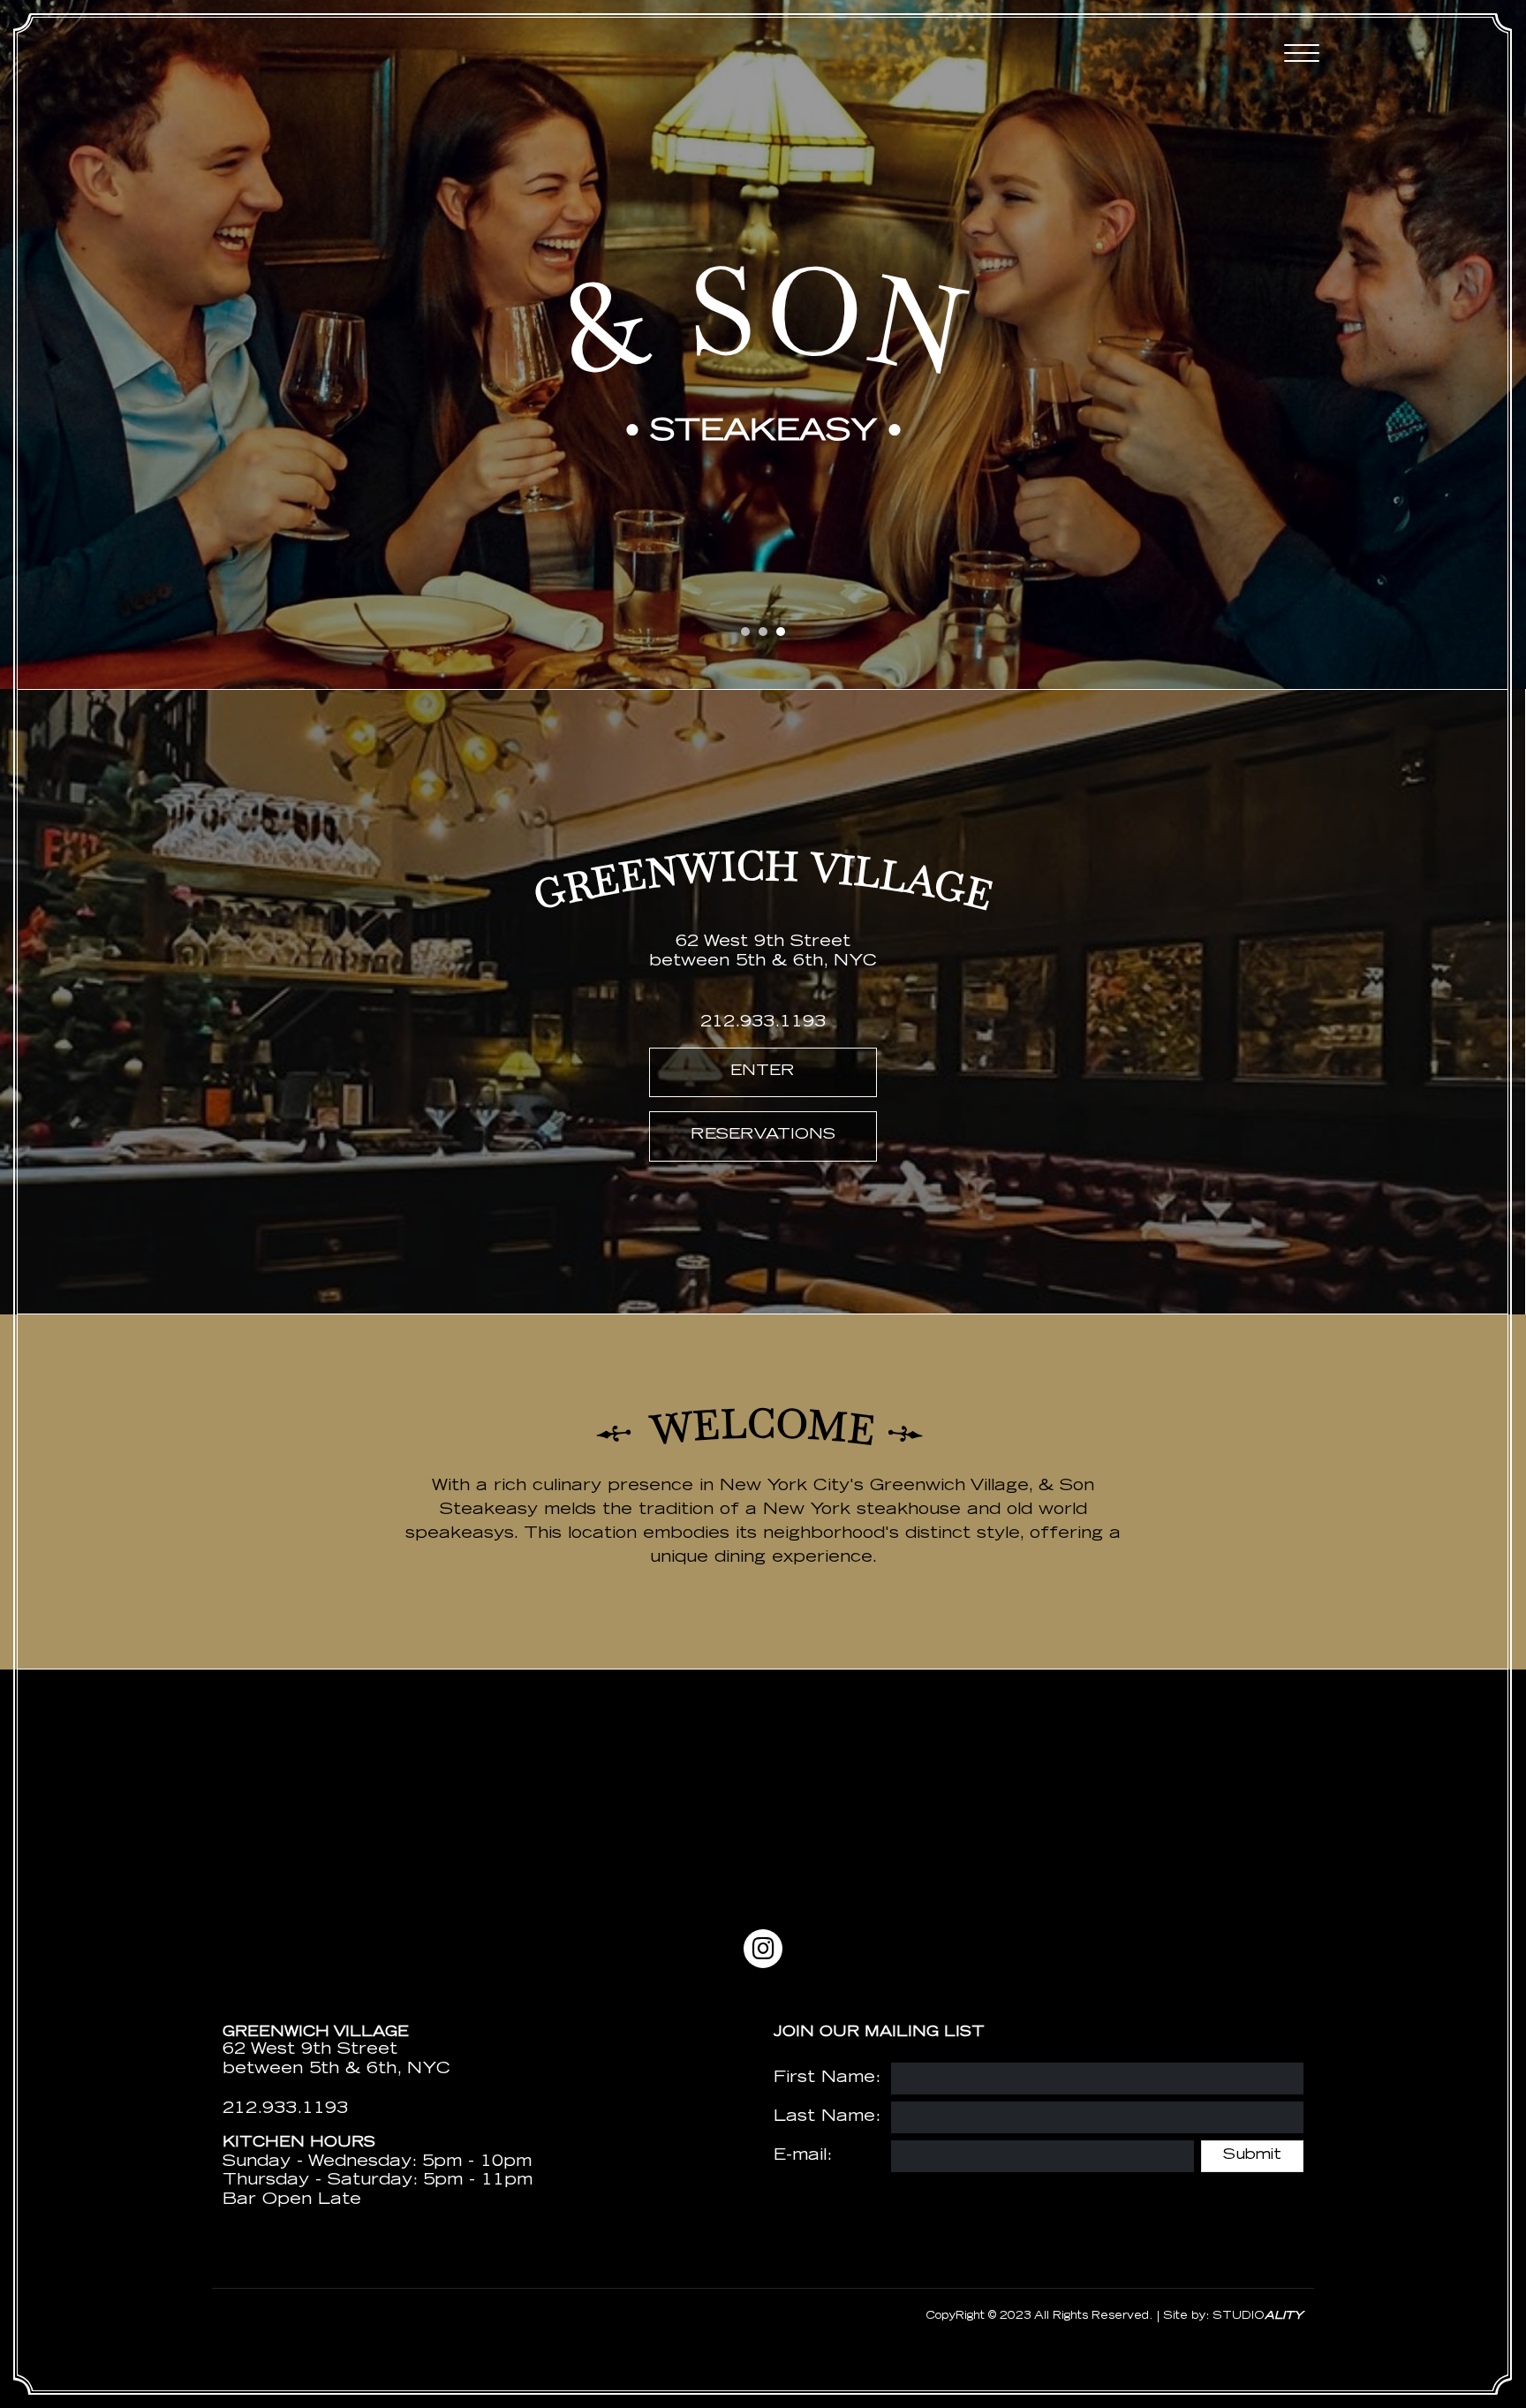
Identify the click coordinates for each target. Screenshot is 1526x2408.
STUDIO (1258, 2316)
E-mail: (803, 2156)
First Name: (827, 2079)
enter (763, 1072)
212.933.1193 (763, 1023)
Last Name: (827, 2117)
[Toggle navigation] (1302, 53)
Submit (1252, 2156)
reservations (763, 1136)
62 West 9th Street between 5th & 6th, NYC (336, 2060)
